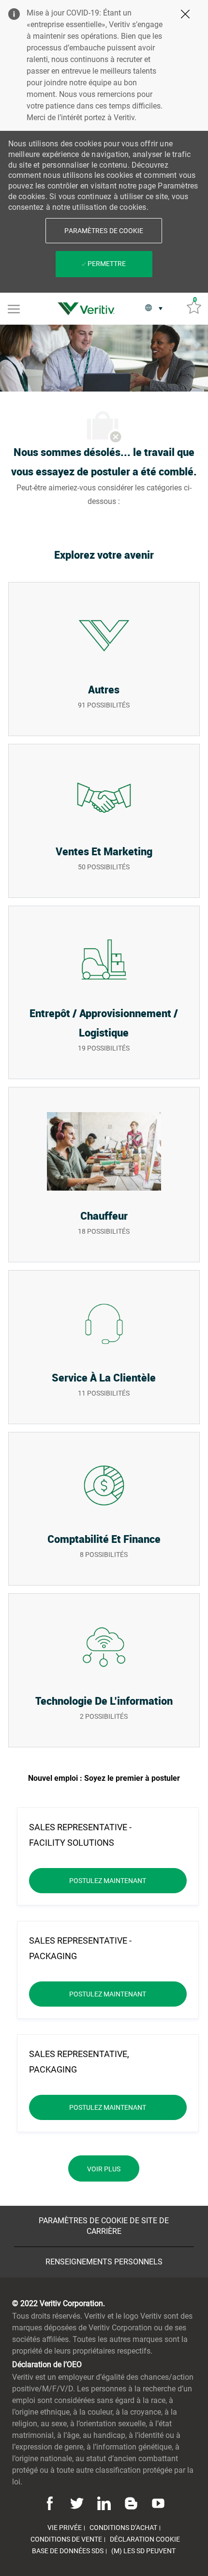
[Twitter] (77, 2503)
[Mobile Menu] (14, 308)
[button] (104, 231)
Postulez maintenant (128, 1880)
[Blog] (131, 2503)
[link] (89, 309)
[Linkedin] (104, 2503)
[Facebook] (51, 2503)
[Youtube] (157, 2503)
